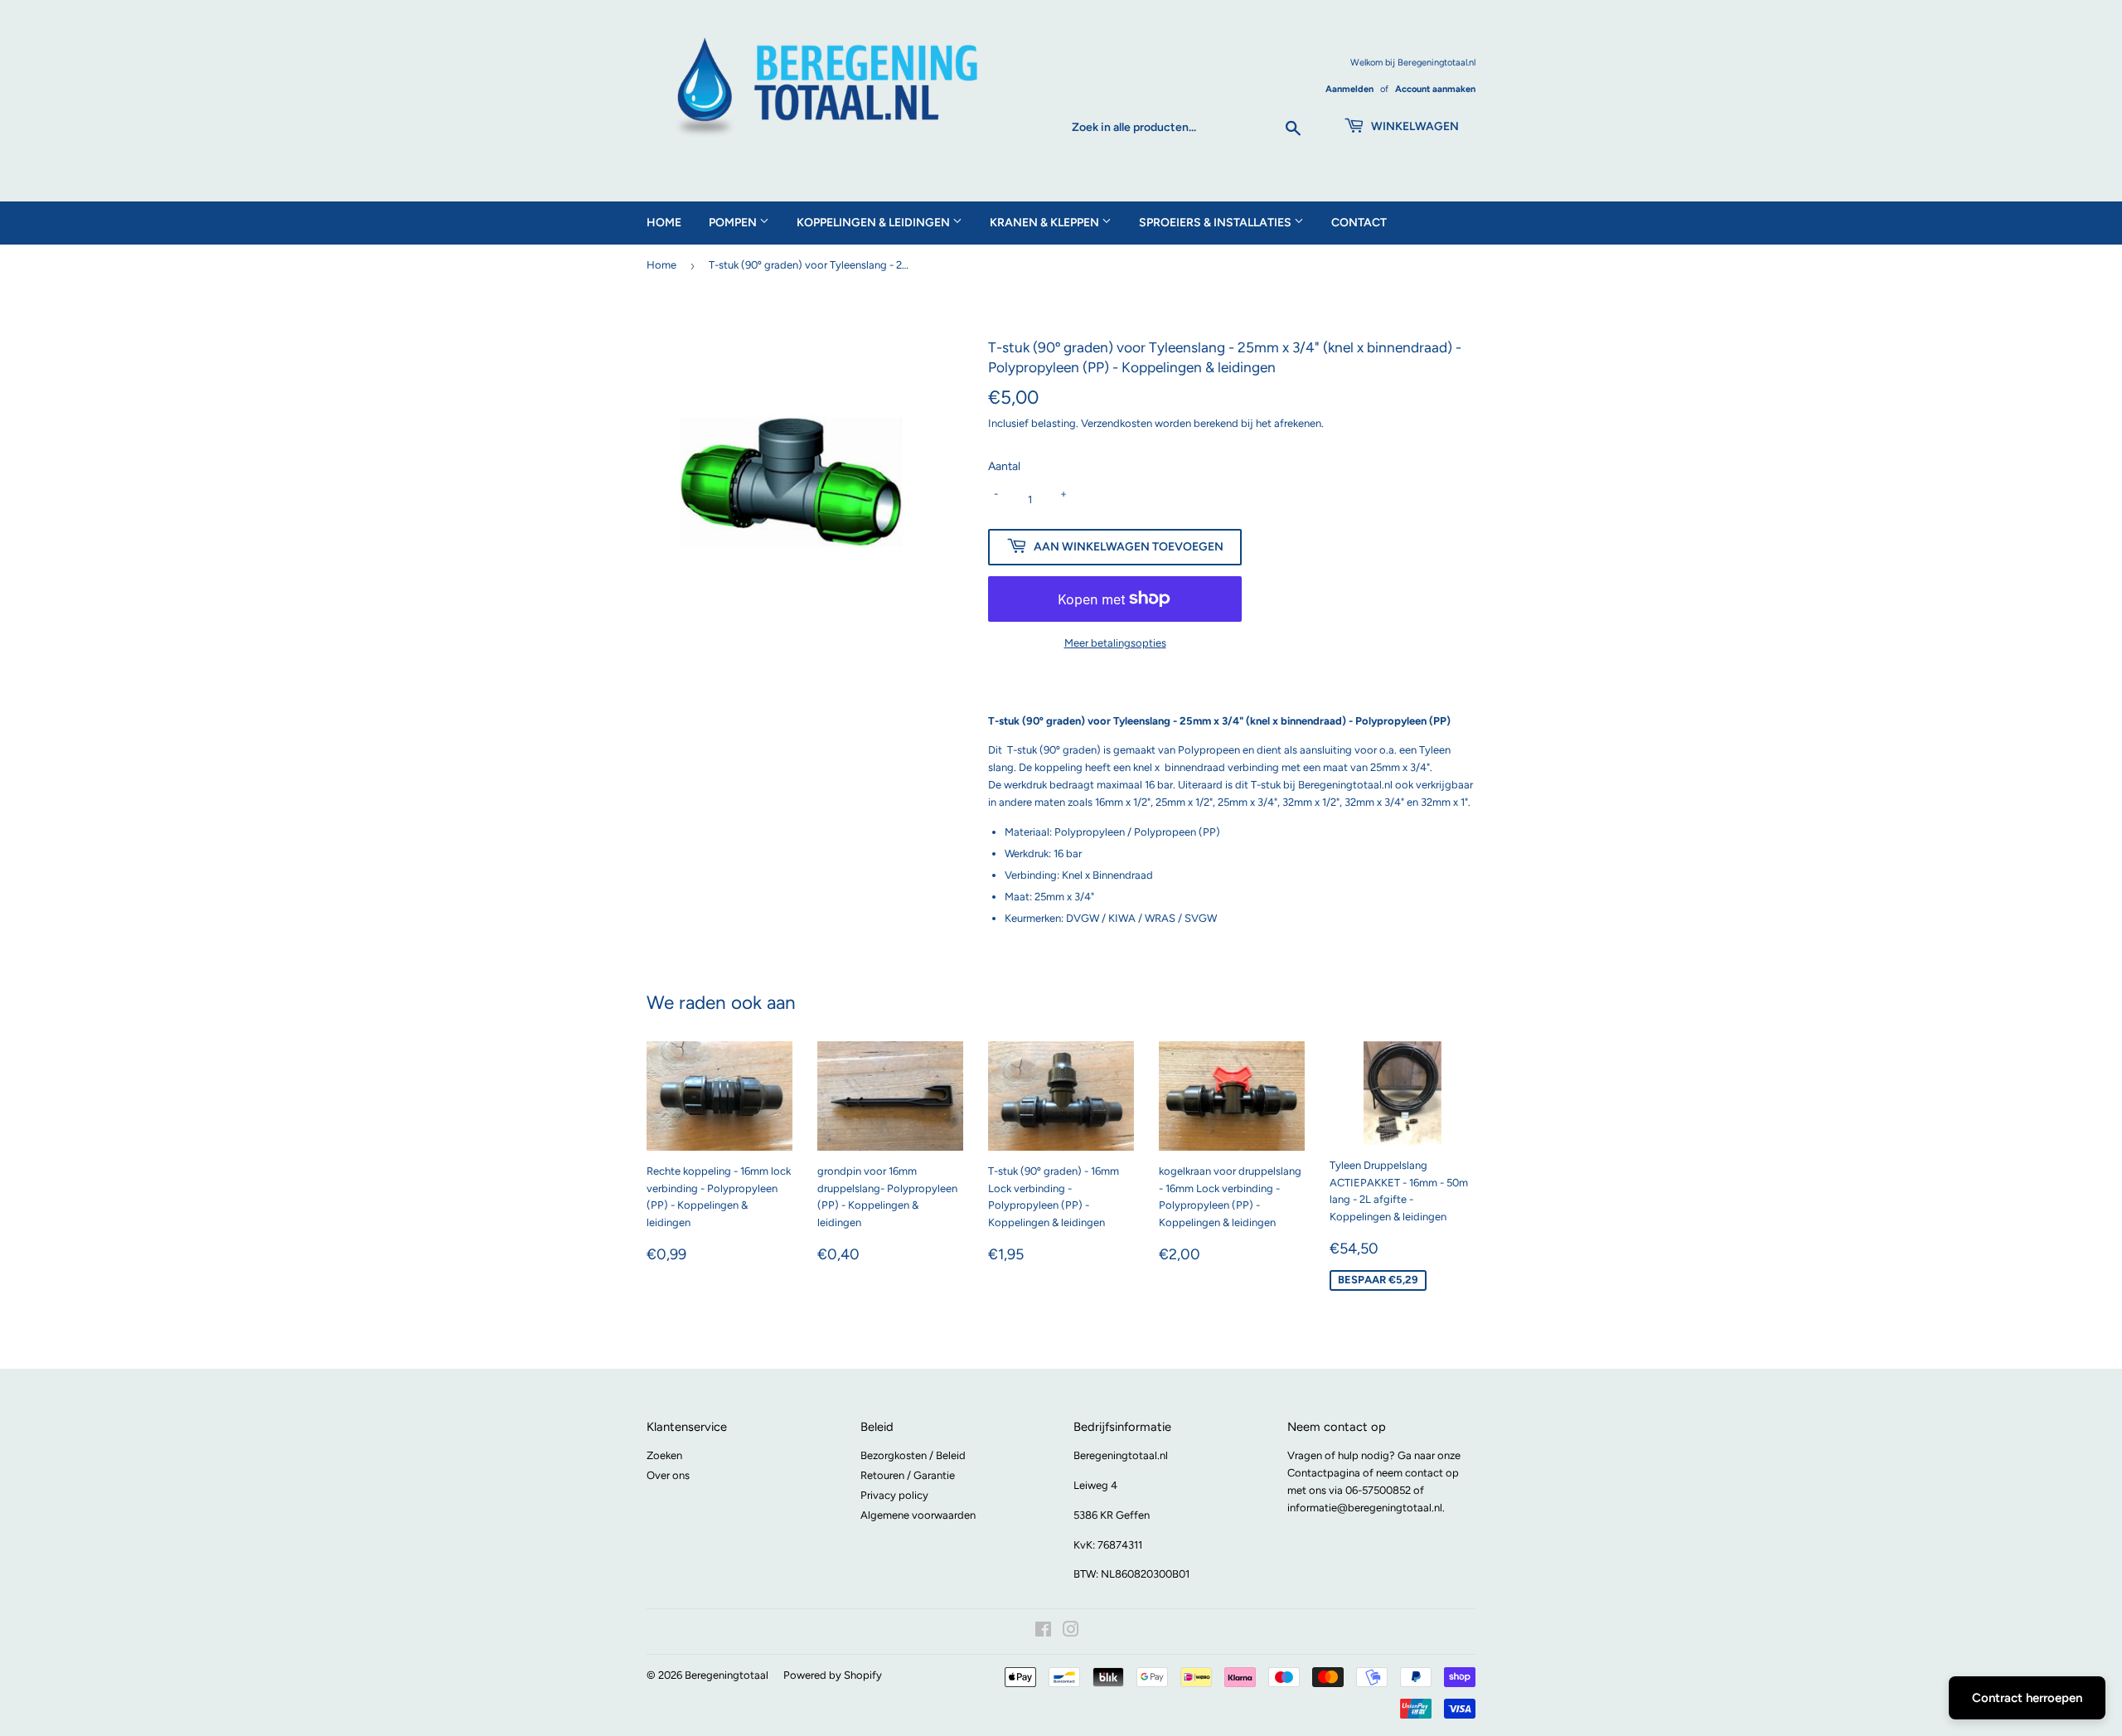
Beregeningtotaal (727, 1675)
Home (664, 223)
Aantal (1004, 466)
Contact (1359, 223)
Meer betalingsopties (1115, 643)
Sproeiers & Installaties (1216, 223)
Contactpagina (1324, 1473)
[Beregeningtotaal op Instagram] (1071, 1632)
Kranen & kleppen (1046, 223)
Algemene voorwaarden (918, 1515)
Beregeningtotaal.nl (1121, 1455)
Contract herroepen (2027, 1698)
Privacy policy (894, 1495)
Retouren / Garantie (908, 1475)
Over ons (668, 1475)
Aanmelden (1349, 89)
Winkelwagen (1414, 126)
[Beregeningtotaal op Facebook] (1043, 1632)
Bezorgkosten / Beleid (913, 1455)
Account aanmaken (1435, 89)
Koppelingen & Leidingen (874, 223)
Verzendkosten (1117, 423)
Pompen (734, 223)
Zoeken (664, 1455)
